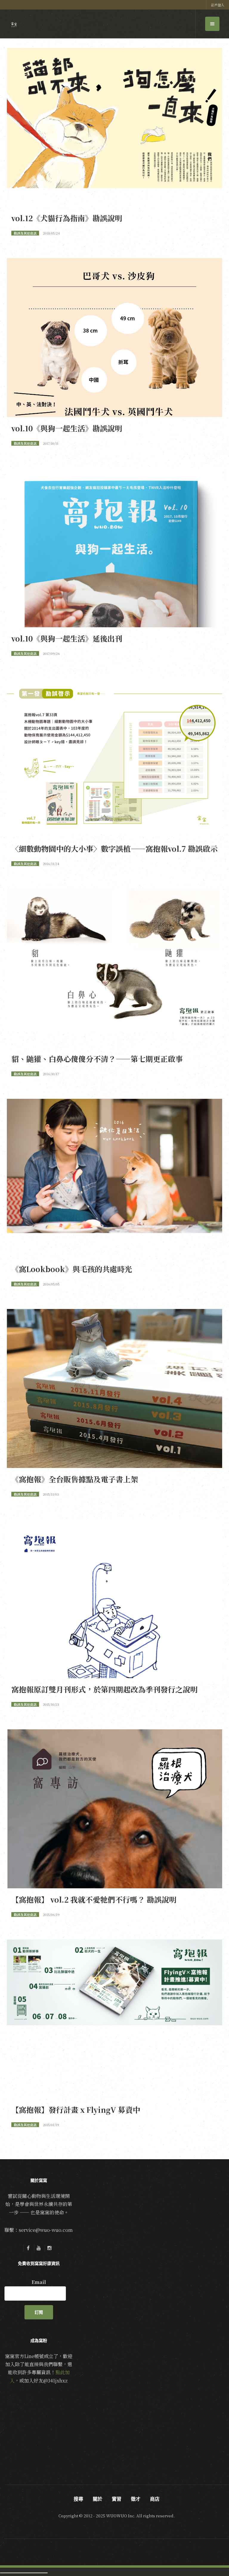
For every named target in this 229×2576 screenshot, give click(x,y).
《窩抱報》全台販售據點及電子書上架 (75, 1479)
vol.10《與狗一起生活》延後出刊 (67, 638)
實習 (117, 2499)
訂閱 (39, 2312)
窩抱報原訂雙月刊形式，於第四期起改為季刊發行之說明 (105, 1689)
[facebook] (28, 2248)
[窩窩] (14, 25)
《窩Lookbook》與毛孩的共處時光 (72, 1269)
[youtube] (39, 2248)
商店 (155, 2499)
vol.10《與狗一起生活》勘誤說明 (67, 428)
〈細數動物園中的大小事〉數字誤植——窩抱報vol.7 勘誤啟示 (114, 848)
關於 (98, 2499)
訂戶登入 (218, 5)
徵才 (136, 2499)
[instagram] (49, 2248)
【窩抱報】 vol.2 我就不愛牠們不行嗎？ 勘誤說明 (94, 1899)
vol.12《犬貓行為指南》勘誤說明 (67, 218)
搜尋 (78, 2499)
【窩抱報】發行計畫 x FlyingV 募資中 (76, 2110)
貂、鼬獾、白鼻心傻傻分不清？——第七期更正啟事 (97, 1059)
